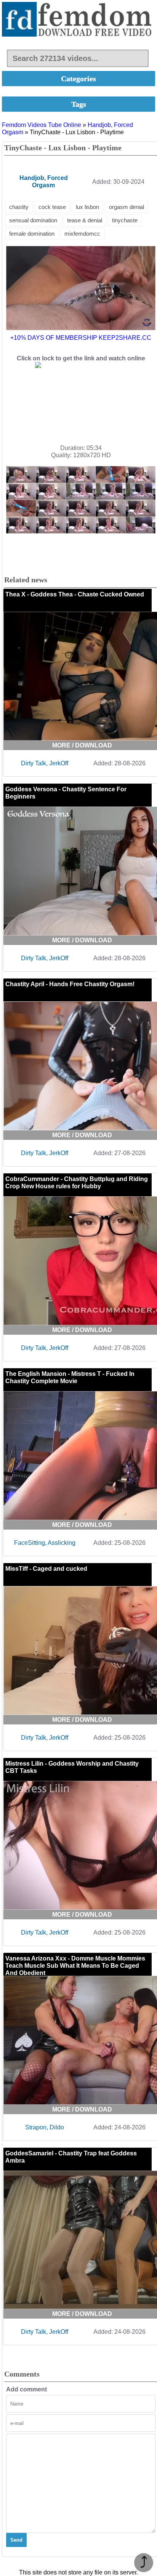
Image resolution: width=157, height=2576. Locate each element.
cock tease (52, 207)
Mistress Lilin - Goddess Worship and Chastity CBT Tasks (72, 1767)
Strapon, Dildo (45, 2127)
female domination (32, 234)
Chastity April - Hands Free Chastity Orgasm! (70, 984)
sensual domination (33, 220)
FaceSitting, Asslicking (45, 1543)
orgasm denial (127, 207)
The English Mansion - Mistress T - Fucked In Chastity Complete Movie (70, 1377)
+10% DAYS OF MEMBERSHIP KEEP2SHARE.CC (81, 338)
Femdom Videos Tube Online (42, 125)
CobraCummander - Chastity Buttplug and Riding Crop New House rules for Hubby (77, 1183)
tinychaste (125, 220)
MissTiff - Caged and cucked (46, 1569)
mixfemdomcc (82, 234)
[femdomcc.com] (78, 20)
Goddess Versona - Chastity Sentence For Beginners (66, 793)
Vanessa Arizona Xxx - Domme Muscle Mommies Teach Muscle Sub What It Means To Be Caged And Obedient (75, 1966)
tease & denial (85, 220)
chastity (19, 207)
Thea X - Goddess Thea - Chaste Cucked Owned (75, 594)
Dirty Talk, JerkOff (45, 763)
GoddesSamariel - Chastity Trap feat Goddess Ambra (71, 2157)
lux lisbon (87, 207)
